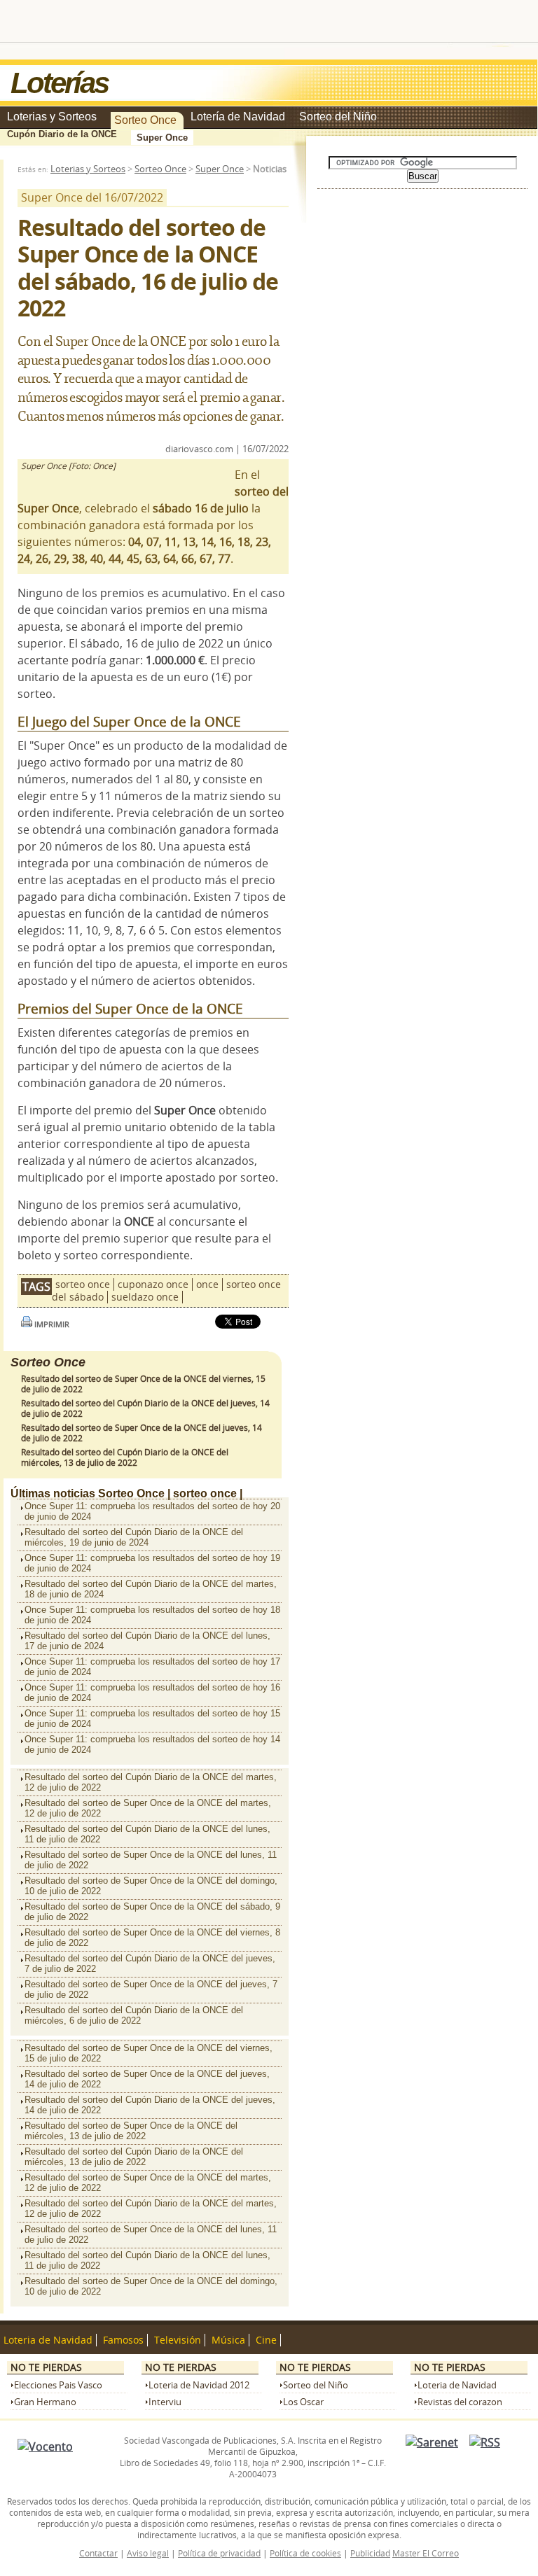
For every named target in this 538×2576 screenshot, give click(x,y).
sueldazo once (145, 1297)
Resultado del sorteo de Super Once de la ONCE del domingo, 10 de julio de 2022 (151, 1886)
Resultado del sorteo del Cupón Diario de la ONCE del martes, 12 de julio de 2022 (151, 1782)
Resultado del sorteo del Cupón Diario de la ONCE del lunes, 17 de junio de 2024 (147, 1641)
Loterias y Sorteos (52, 117)
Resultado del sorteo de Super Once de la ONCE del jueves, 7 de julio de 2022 (151, 1989)
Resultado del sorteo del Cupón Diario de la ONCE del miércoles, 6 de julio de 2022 (134, 2015)
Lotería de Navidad (238, 117)
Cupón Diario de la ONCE (62, 134)
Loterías (59, 83)
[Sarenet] (432, 2442)
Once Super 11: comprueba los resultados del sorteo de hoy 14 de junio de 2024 (152, 1744)
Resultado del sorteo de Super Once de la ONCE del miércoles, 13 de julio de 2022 (131, 2131)
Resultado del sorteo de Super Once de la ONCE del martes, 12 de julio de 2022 (148, 1808)
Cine (266, 2340)
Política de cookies (305, 2553)
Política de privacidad (219, 2553)
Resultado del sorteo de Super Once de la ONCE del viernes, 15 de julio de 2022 (149, 2053)
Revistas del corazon (460, 2402)
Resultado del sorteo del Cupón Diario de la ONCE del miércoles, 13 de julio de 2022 (125, 1457)
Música (228, 2340)
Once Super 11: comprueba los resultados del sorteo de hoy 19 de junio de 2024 (152, 1563)
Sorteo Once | (134, 1493)
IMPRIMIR (51, 1324)
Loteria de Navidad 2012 (199, 2385)
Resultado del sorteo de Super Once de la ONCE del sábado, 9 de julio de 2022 (152, 1912)
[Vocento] (45, 2446)
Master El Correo (426, 2553)
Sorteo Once (145, 120)
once (207, 1284)
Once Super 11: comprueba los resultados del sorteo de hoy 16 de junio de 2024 (152, 1693)
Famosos (123, 2340)
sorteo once (83, 1284)
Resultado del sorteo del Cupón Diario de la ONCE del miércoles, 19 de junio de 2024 (134, 1537)
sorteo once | (208, 1493)
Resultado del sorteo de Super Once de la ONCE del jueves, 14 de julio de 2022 (147, 2079)
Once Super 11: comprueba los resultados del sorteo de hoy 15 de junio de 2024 (152, 1718)
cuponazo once (153, 1284)
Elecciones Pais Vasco (58, 2385)
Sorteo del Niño (338, 117)
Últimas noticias (53, 1493)
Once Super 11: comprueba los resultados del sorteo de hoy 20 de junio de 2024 (152, 1511)
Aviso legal (148, 2553)
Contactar (98, 2553)
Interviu (165, 2402)
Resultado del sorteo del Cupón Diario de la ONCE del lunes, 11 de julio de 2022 (147, 1834)
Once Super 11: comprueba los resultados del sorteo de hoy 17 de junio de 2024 (152, 1667)
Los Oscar (303, 2402)
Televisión (178, 2340)
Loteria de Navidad (48, 2340)
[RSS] (485, 2442)
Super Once (162, 138)
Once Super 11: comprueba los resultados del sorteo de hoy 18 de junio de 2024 (152, 1615)
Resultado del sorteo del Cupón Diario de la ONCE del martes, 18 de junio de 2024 (151, 1589)
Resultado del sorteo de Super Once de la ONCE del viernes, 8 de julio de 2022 (152, 1938)
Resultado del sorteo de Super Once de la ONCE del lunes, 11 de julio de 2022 (151, 1860)
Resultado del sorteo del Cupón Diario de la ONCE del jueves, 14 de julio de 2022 (150, 2105)
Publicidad (370, 2553)
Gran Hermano (45, 2402)
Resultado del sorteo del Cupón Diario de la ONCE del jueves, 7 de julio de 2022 (150, 1963)
